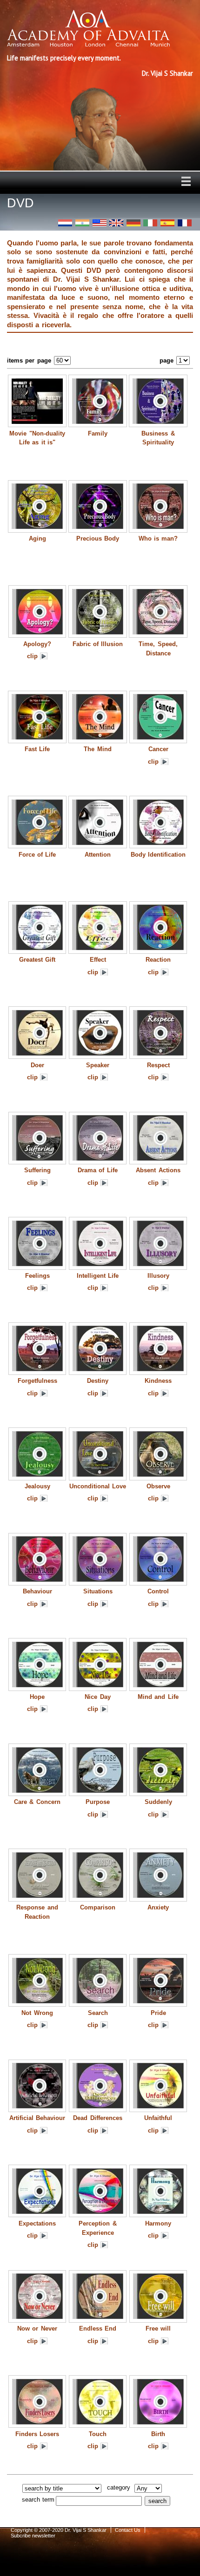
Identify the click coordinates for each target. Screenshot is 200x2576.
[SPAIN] (167, 223)
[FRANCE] (185, 223)
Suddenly (158, 1802)
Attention (98, 855)
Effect (98, 960)
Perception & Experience (97, 2228)
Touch (98, 2434)
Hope (37, 1697)
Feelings (37, 1276)
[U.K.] (116, 223)
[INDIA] (82, 223)
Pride (158, 2013)
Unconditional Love (98, 1486)
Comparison (98, 1907)
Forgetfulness (37, 1381)
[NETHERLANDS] (65, 223)
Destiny (98, 1381)
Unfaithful (158, 2118)
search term (38, 2500)
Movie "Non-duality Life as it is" (37, 438)
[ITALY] (150, 223)
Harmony (158, 2223)
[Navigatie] (186, 181)
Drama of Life (98, 1170)
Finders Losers (37, 2434)
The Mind (97, 749)
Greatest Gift (37, 960)
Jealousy (37, 1486)
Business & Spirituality (158, 438)
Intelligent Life (98, 1276)
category (119, 2487)
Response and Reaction (37, 1912)
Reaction (158, 960)
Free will (158, 2328)
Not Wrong (37, 2013)
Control (158, 1591)
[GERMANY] (133, 223)
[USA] (100, 223)
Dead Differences (97, 2118)
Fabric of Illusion (98, 644)
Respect (158, 1065)
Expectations (37, 2223)
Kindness (158, 1381)
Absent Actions (158, 1170)
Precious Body (98, 538)
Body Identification (158, 855)
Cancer (158, 749)
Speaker (98, 1065)
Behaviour (37, 1591)
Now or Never (37, 2328)
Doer (37, 1065)
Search (98, 2013)
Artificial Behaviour (37, 2118)
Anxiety (158, 1907)
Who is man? (158, 538)
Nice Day (97, 1697)
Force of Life (37, 855)
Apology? (37, 644)
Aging (37, 538)
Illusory (158, 1276)
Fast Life (37, 749)
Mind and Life (158, 1697)
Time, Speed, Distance (158, 649)
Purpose (98, 1802)
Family (98, 433)
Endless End (98, 2328)
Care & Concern (37, 1802)
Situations (98, 1591)
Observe (158, 1486)
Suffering (37, 1170)
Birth (158, 2434)
